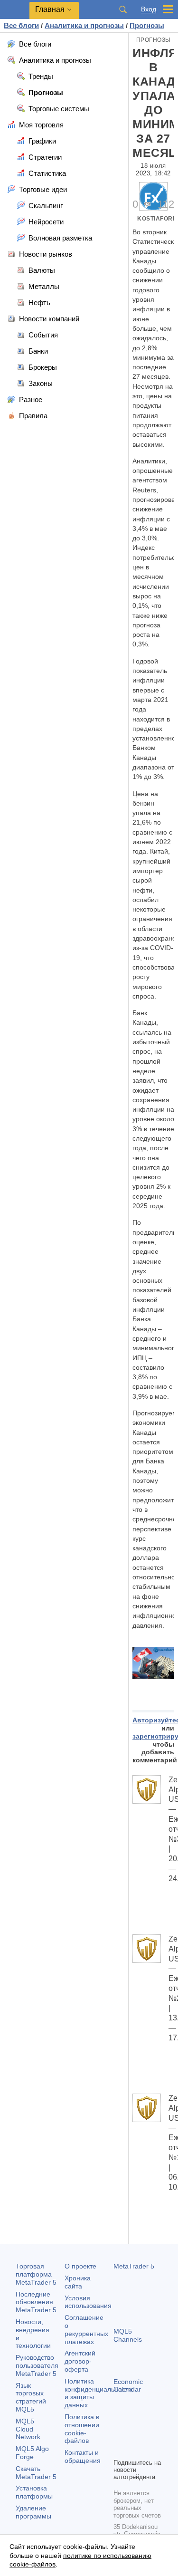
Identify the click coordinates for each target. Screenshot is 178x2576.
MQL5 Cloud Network (28, 2429)
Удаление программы (33, 2512)
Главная (50, 9)
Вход (149, 9)
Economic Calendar (128, 2386)
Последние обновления (36, 2302)
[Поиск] (123, 10)
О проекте (80, 2266)
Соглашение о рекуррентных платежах (86, 2329)
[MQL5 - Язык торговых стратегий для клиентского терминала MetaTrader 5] (15, 10)
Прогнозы (154, 40)
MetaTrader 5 (134, 2266)
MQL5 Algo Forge (32, 2453)
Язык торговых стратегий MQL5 (31, 2397)
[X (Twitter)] (150, 2434)
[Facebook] (119, 2434)
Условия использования (88, 2302)
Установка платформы (34, 2492)
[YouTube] (119, 2450)
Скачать (36, 2473)
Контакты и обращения (83, 2456)
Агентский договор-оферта (80, 2361)
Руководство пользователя (37, 2365)
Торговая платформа (36, 2274)
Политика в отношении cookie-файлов (82, 2429)
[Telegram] (134, 2434)
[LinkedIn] (134, 2450)
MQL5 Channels (128, 2335)
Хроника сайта (78, 2282)
